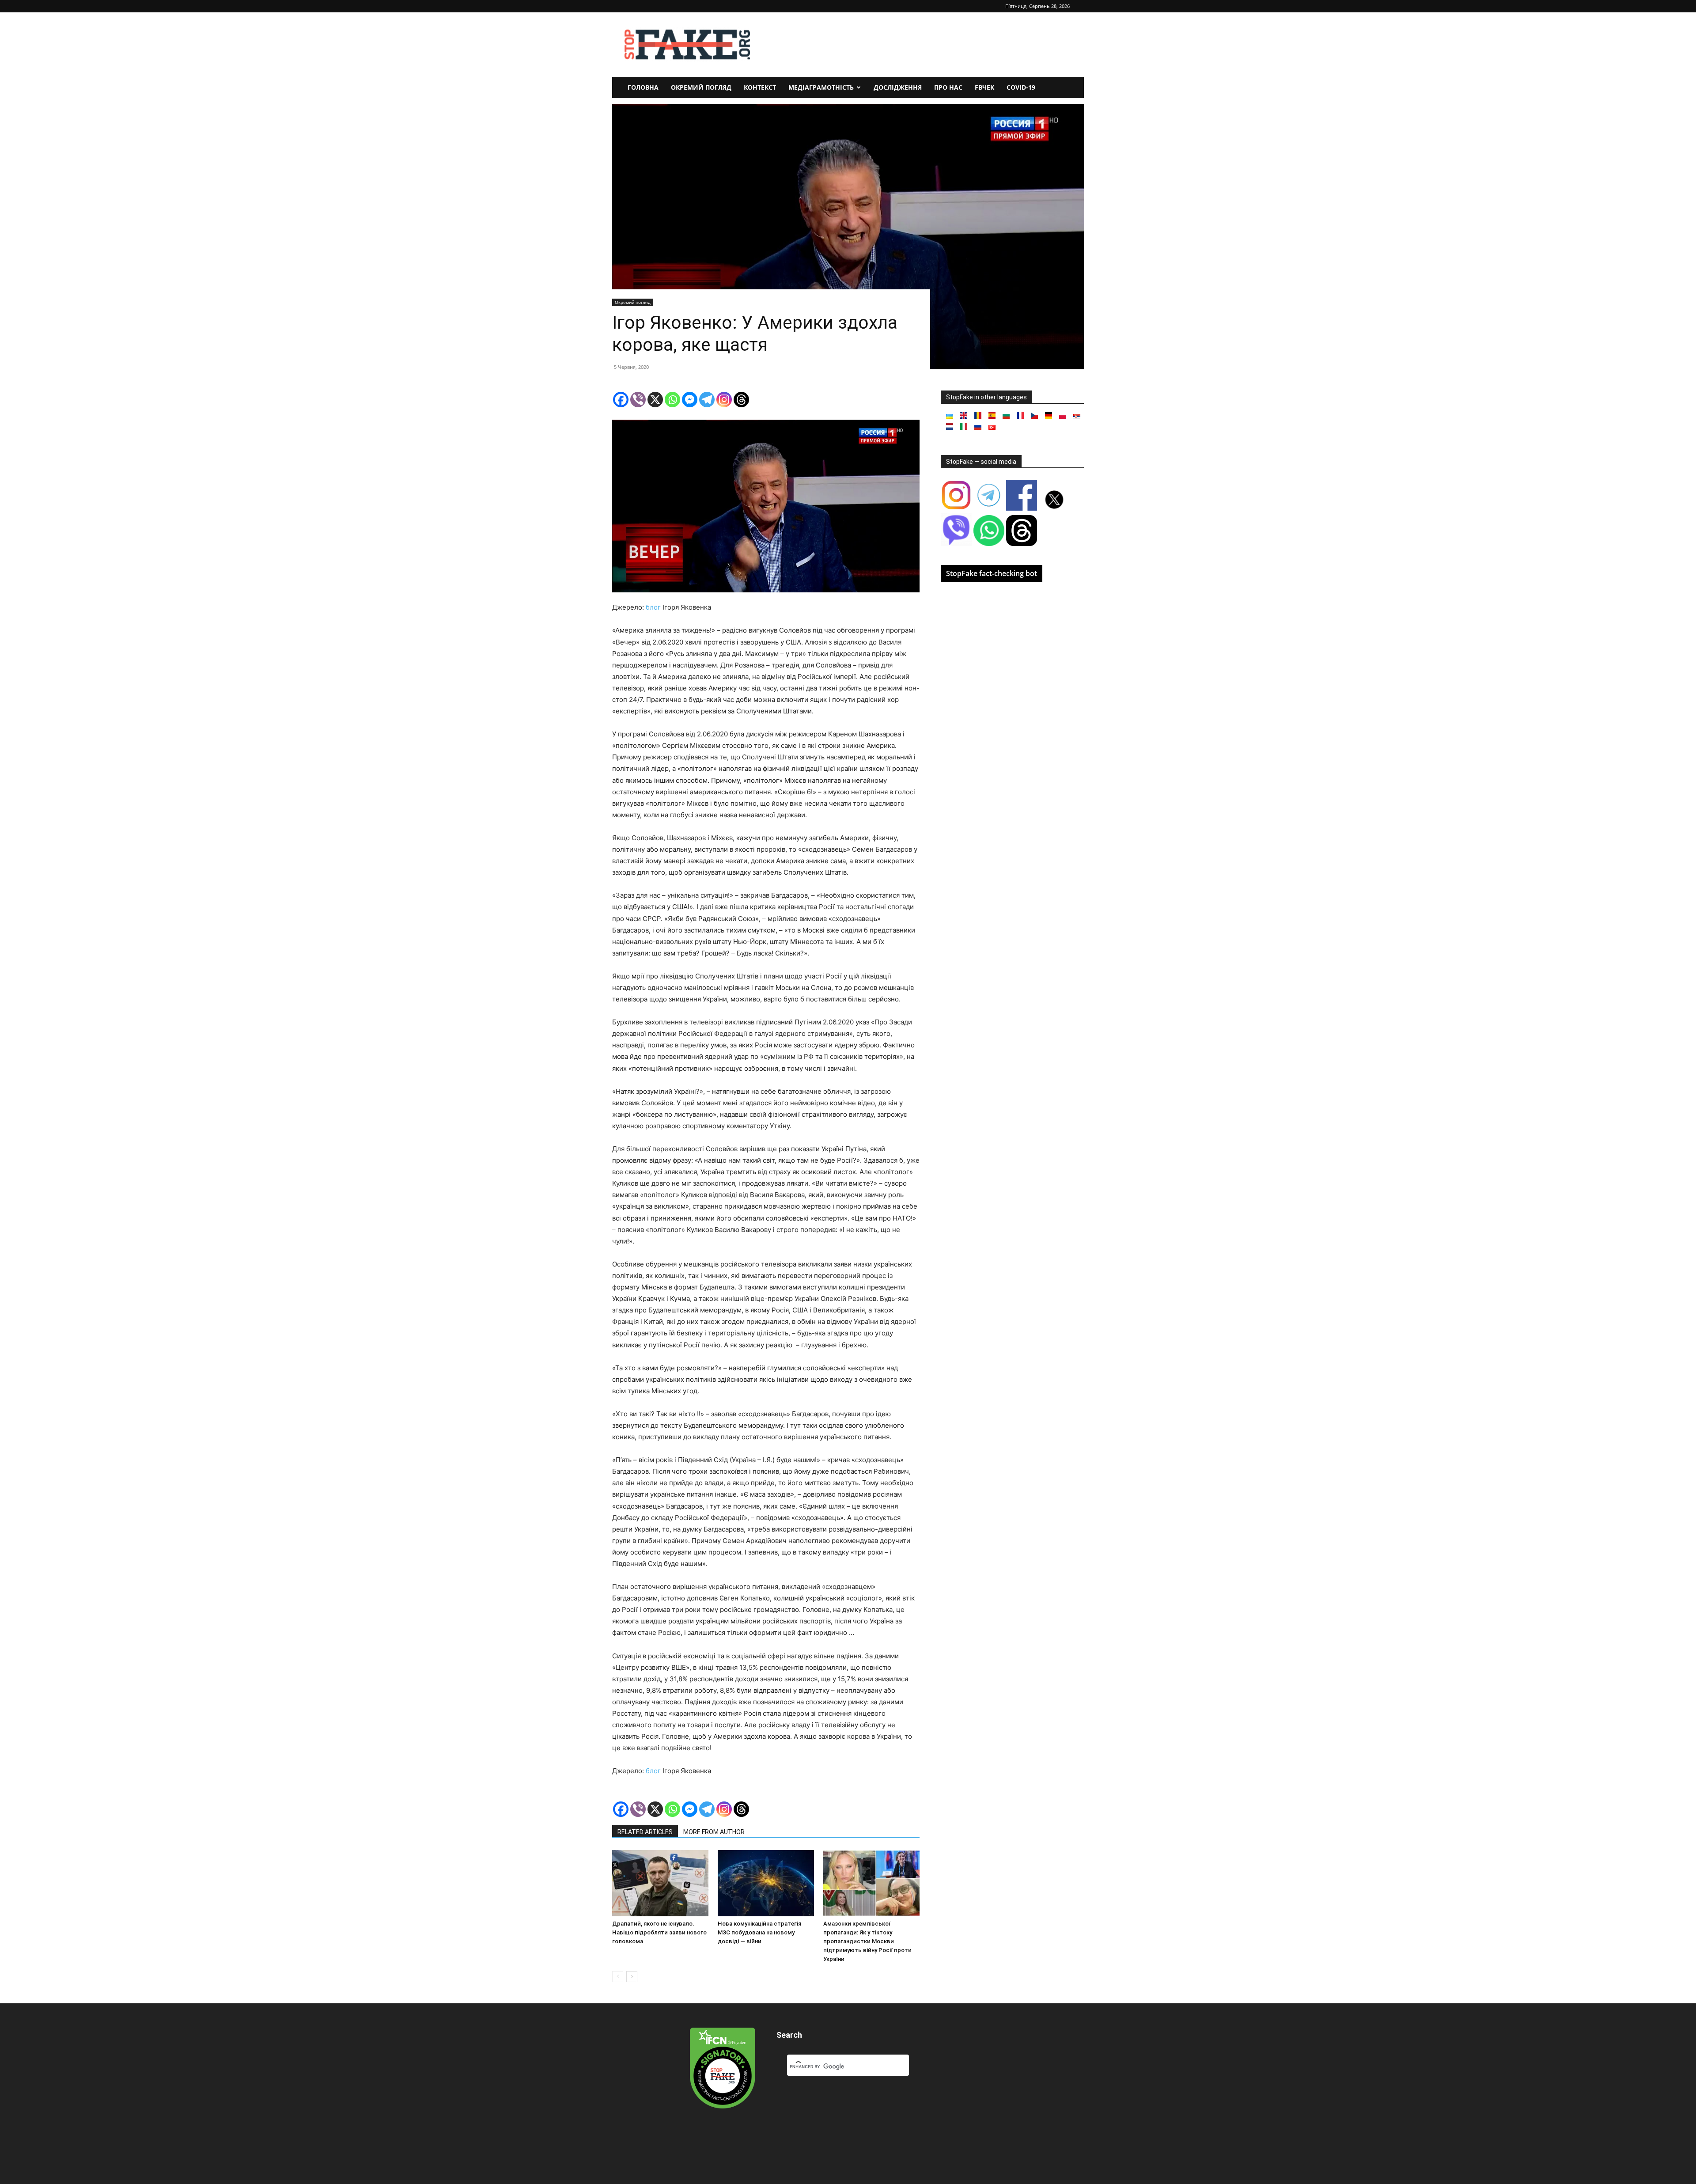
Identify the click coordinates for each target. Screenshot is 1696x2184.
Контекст (760, 87)
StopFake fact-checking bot (992, 573)
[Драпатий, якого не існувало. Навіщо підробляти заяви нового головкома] (660, 1883)
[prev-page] (618, 1977)
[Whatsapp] (672, 400)
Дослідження (898, 87)
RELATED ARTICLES (645, 1832)
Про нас (948, 87)
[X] (655, 400)
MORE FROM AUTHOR (714, 1832)
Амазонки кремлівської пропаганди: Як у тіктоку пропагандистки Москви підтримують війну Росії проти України (867, 1941)
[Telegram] (707, 400)
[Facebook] (621, 400)
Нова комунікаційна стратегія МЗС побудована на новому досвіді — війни (759, 1932)
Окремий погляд (701, 87)
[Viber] (638, 400)
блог (653, 607)
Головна (643, 87)
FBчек (984, 87)
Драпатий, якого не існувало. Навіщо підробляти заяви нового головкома (659, 1932)
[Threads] (741, 400)
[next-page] (632, 1977)
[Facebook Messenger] (690, 400)
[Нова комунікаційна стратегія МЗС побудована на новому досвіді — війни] (766, 1883)
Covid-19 (1021, 87)
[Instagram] (724, 400)
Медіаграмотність (821, 87)
